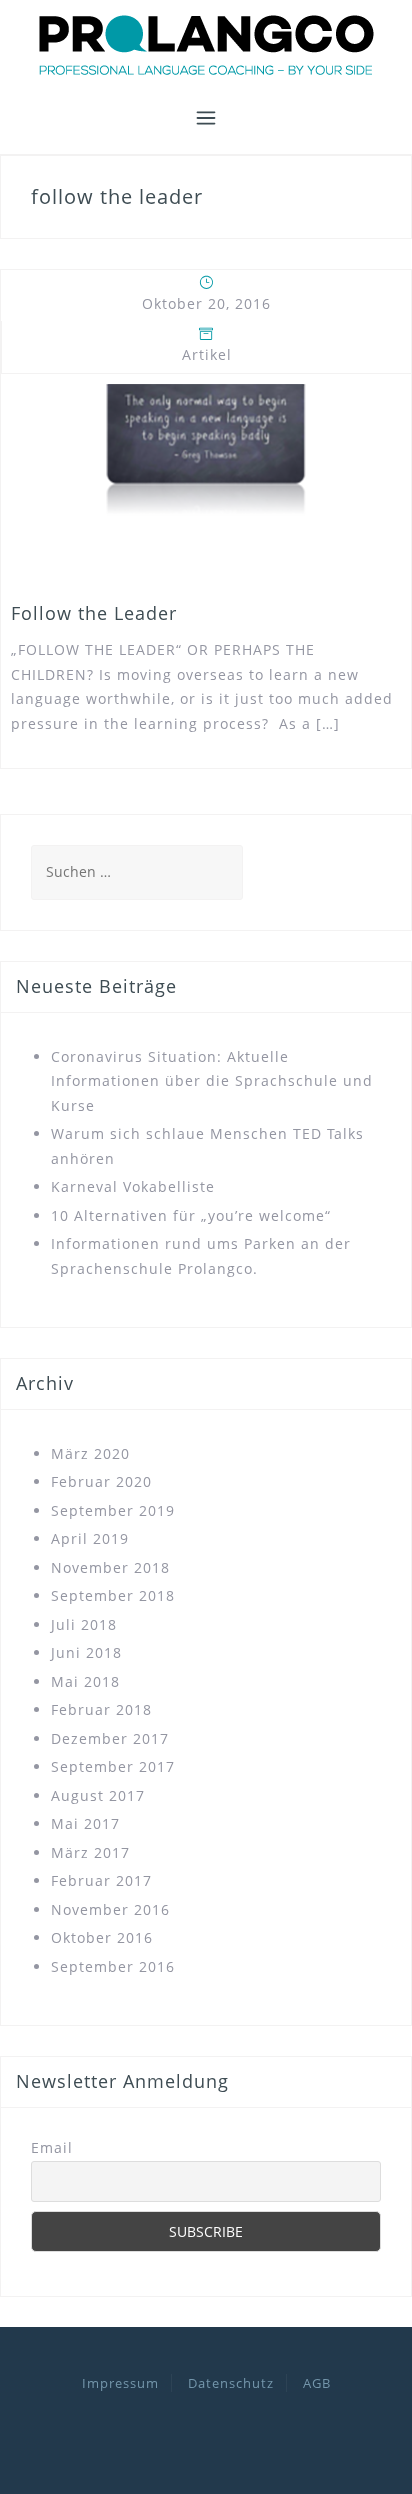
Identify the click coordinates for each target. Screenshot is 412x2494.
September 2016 (113, 1966)
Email (52, 2147)
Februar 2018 (101, 1709)
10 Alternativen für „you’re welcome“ (191, 1215)
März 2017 (90, 1852)
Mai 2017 (85, 1823)
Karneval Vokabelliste (133, 1186)
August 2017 (98, 1795)
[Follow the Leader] (206, 481)
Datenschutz (231, 2383)
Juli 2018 (84, 1624)
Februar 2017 (101, 1880)
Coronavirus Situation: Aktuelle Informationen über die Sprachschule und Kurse (212, 1081)
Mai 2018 (85, 1681)
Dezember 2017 (110, 1738)
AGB (317, 2383)
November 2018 (110, 1567)
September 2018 (113, 1595)
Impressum (120, 2383)
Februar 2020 (101, 1481)
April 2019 (90, 1538)
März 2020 (90, 1453)
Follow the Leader (94, 613)
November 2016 (110, 1909)
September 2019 (113, 1510)
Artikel (207, 354)
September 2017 (113, 1766)
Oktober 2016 (102, 1937)
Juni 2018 (86, 1652)
